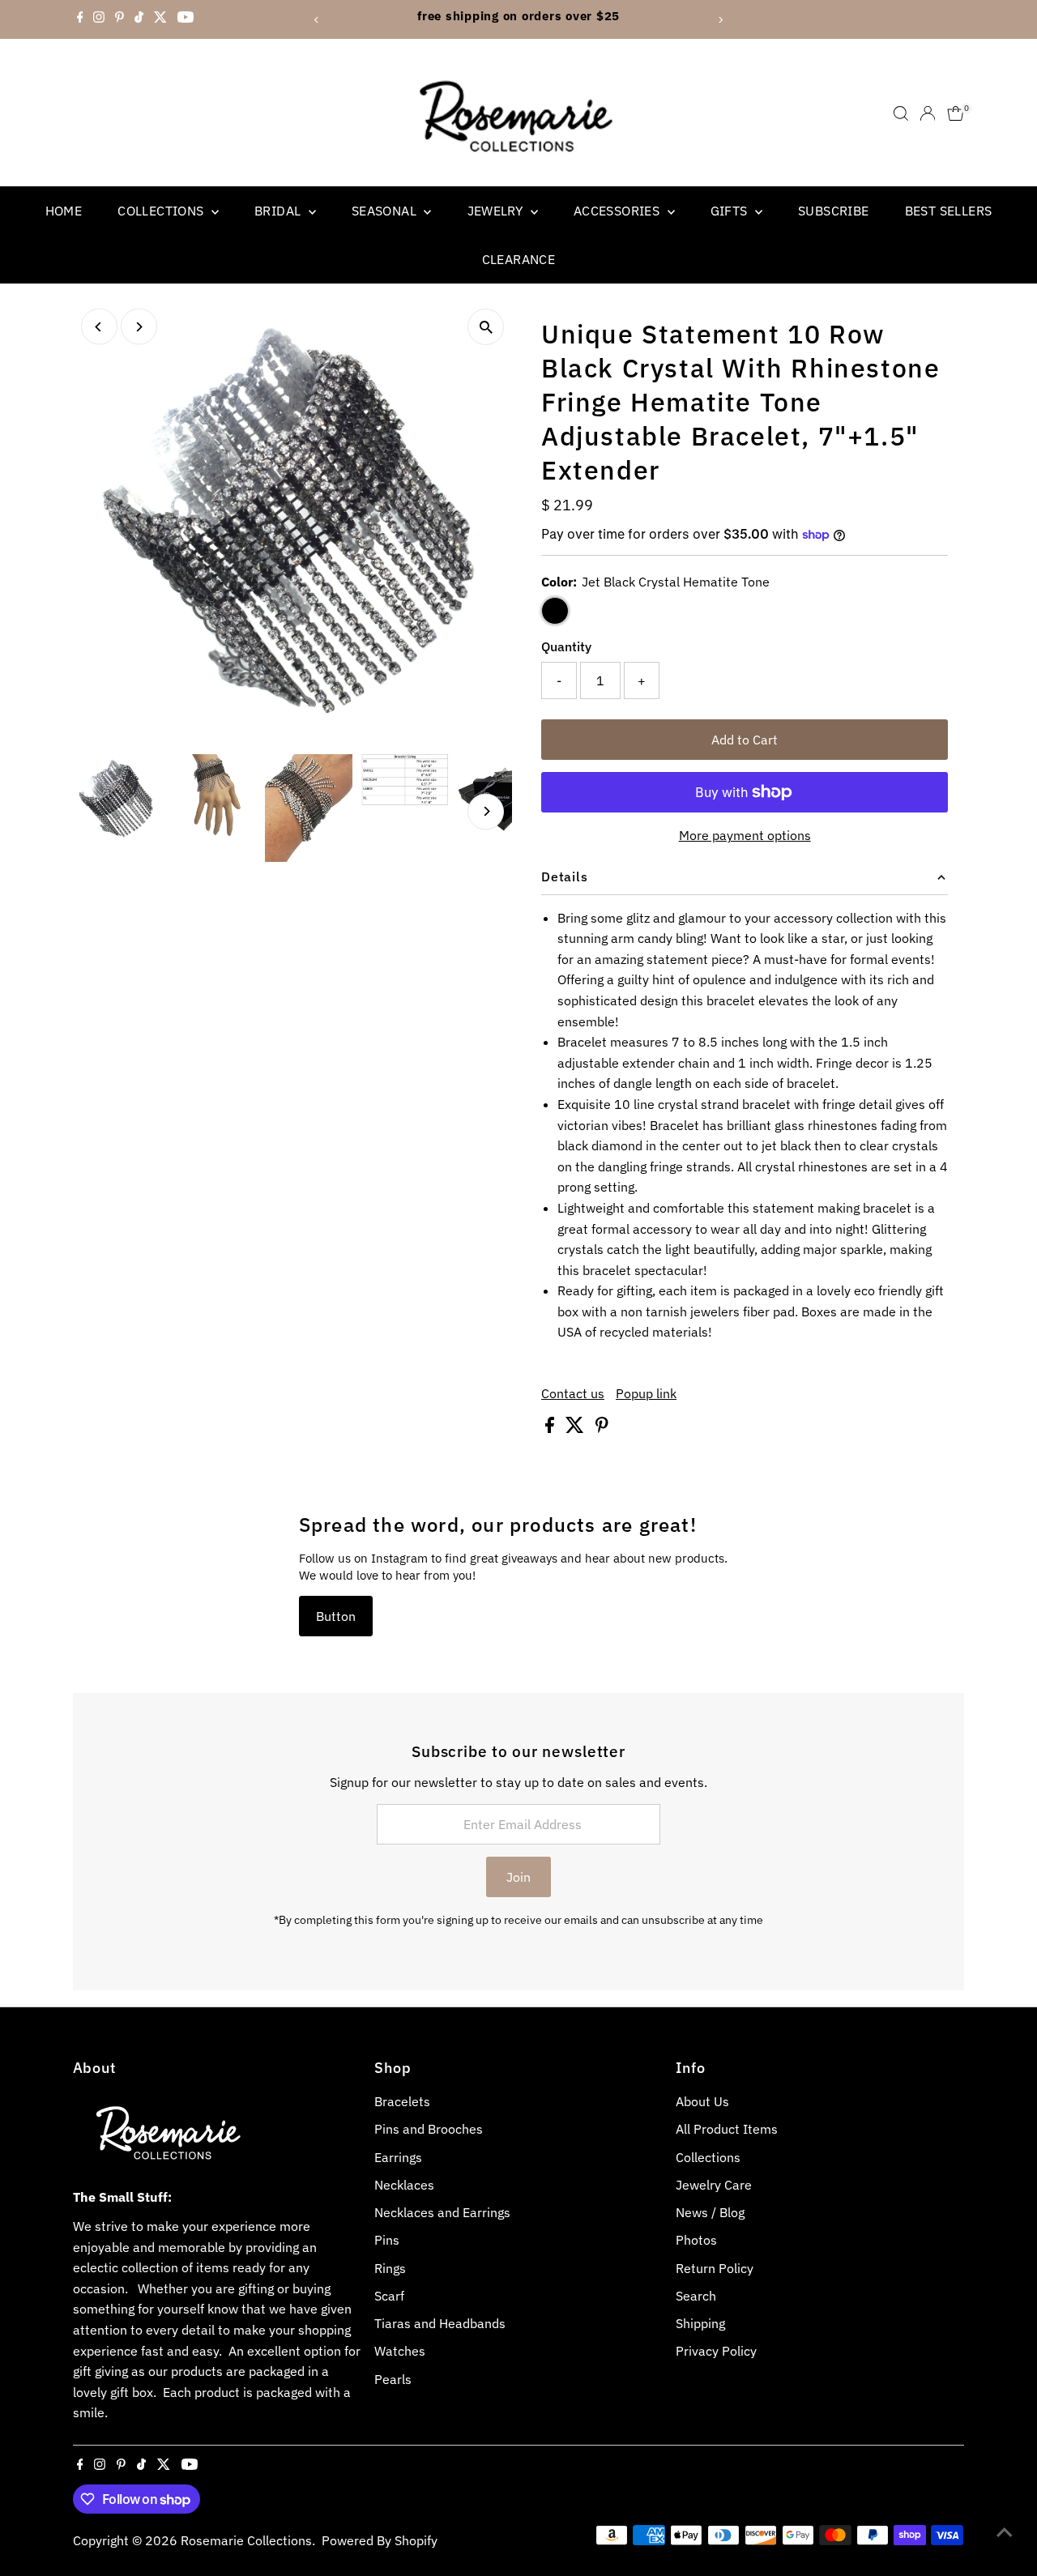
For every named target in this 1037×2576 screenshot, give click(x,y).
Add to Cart (745, 740)
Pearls (393, 2379)
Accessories (619, 211)
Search (696, 2296)
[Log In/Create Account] (928, 113)
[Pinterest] (119, 19)
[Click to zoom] (486, 327)
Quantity (566, 646)
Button (336, 1616)
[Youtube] (186, 19)
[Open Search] (901, 113)
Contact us (573, 1393)
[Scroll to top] (1005, 2531)
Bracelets (402, 2101)
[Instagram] (99, 19)
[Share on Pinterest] (602, 1428)
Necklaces (404, 2185)
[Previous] (317, 20)
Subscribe (834, 211)
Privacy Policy (716, 2351)
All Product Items (727, 2129)
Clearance (519, 259)
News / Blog (710, 2212)
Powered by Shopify (380, 2540)
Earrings (398, 2157)
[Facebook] (80, 19)
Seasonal (386, 211)
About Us (702, 2101)
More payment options (745, 835)
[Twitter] (160, 19)
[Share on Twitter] (576, 1428)
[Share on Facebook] (551, 1428)
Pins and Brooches (429, 2129)
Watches (400, 2351)
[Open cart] (956, 113)
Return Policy (715, 2268)
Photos (696, 2240)
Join (518, 1877)
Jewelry (497, 211)
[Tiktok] (139, 19)
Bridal (280, 211)
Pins (387, 2240)
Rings (390, 2268)
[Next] (720, 20)
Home (64, 211)
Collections (162, 211)
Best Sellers (949, 211)
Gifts (731, 211)
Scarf (389, 2296)
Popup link (646, 1393)
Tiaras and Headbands (440, 2323)
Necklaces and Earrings (442, 2212)
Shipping (700, 2323)
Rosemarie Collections (246, 2540)
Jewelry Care (714, 2185)
